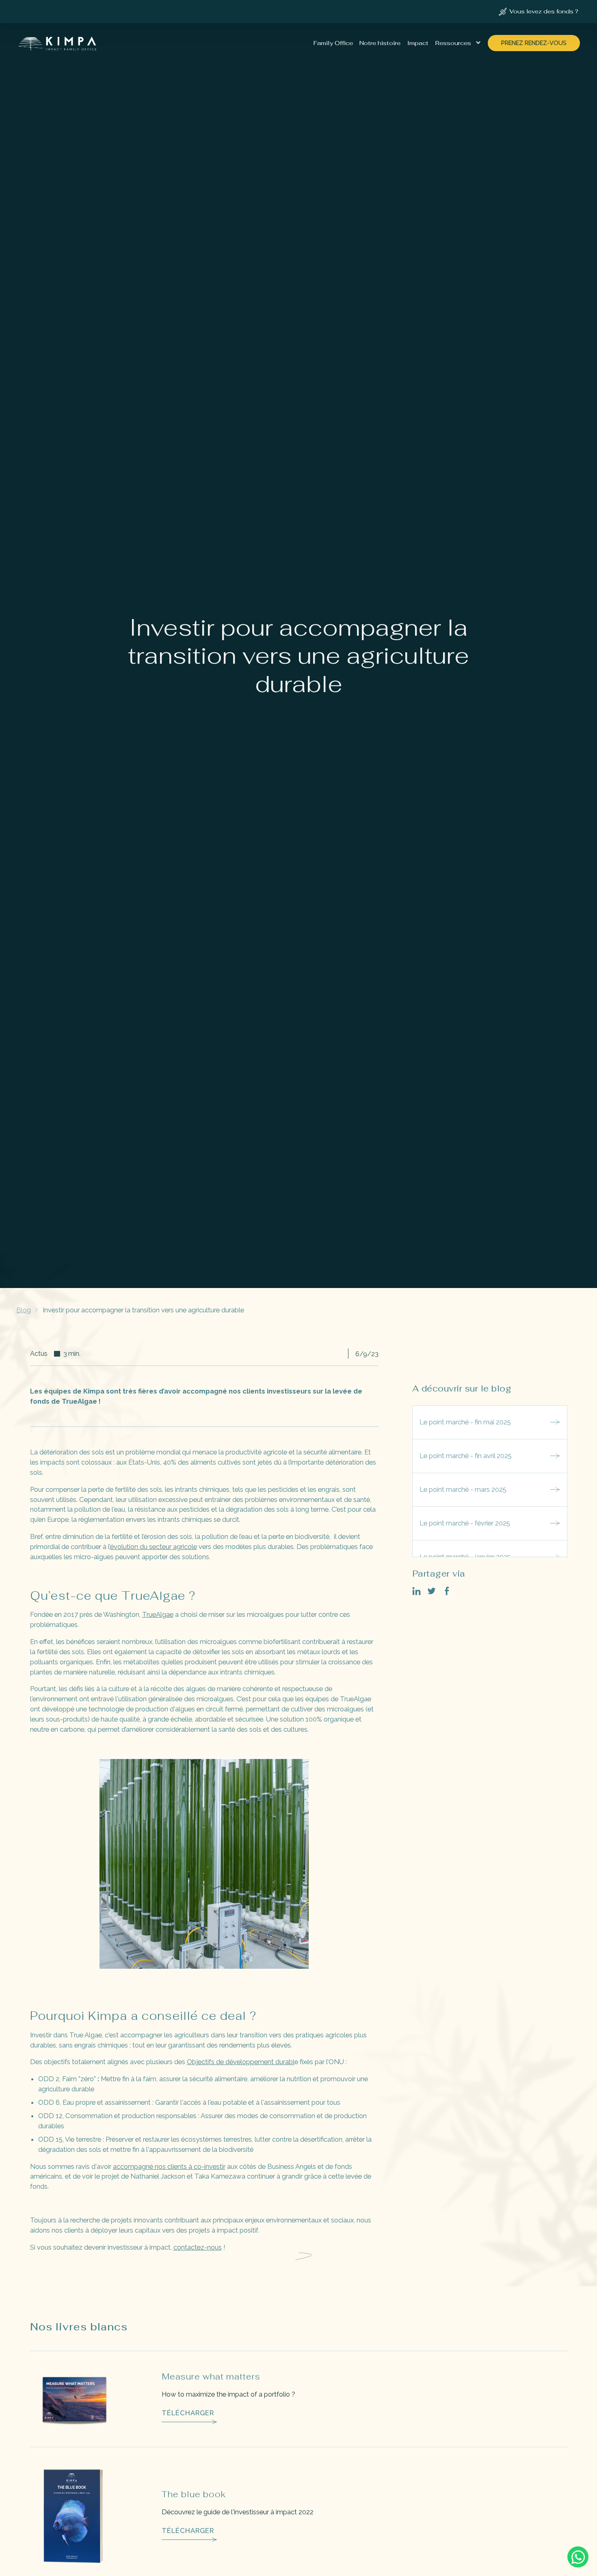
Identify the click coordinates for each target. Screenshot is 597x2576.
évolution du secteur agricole (154, 1547)
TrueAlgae (158, 1614)
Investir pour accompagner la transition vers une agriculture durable (143, 1310)
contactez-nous (198, 2247)
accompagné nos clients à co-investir (169, 2166)
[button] (458, 43)
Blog (24, 1310)
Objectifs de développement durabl (241, 2062)
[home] (58, 43)
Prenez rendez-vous (534, 43)
